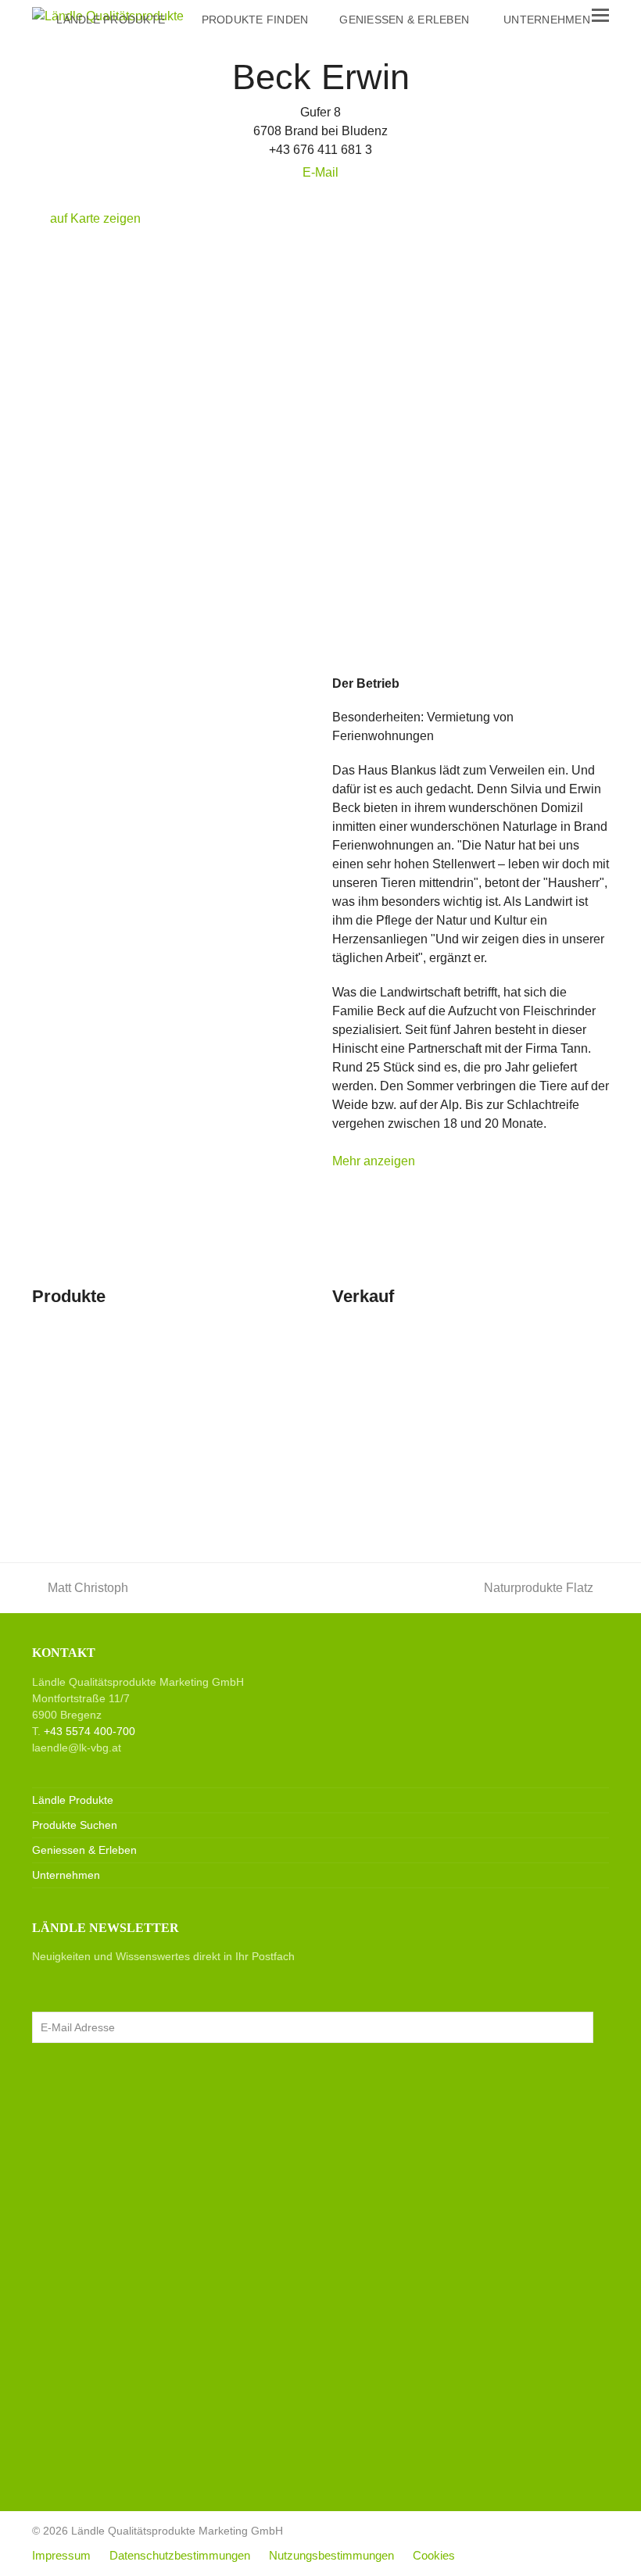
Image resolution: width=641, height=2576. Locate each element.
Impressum (61, 2556)
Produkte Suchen (75, 1825)
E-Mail (320, 172)
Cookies (434, 2556)
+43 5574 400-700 (90, 1731)
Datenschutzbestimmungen (180, 2556)
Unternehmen (66, 1875)
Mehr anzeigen (374, 1161)
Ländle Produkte (73, 1800)
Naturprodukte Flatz (539, 1588)
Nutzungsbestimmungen (331, 2556)
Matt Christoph (88, 1588)
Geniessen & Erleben (84, 1850)
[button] (600, 16)
